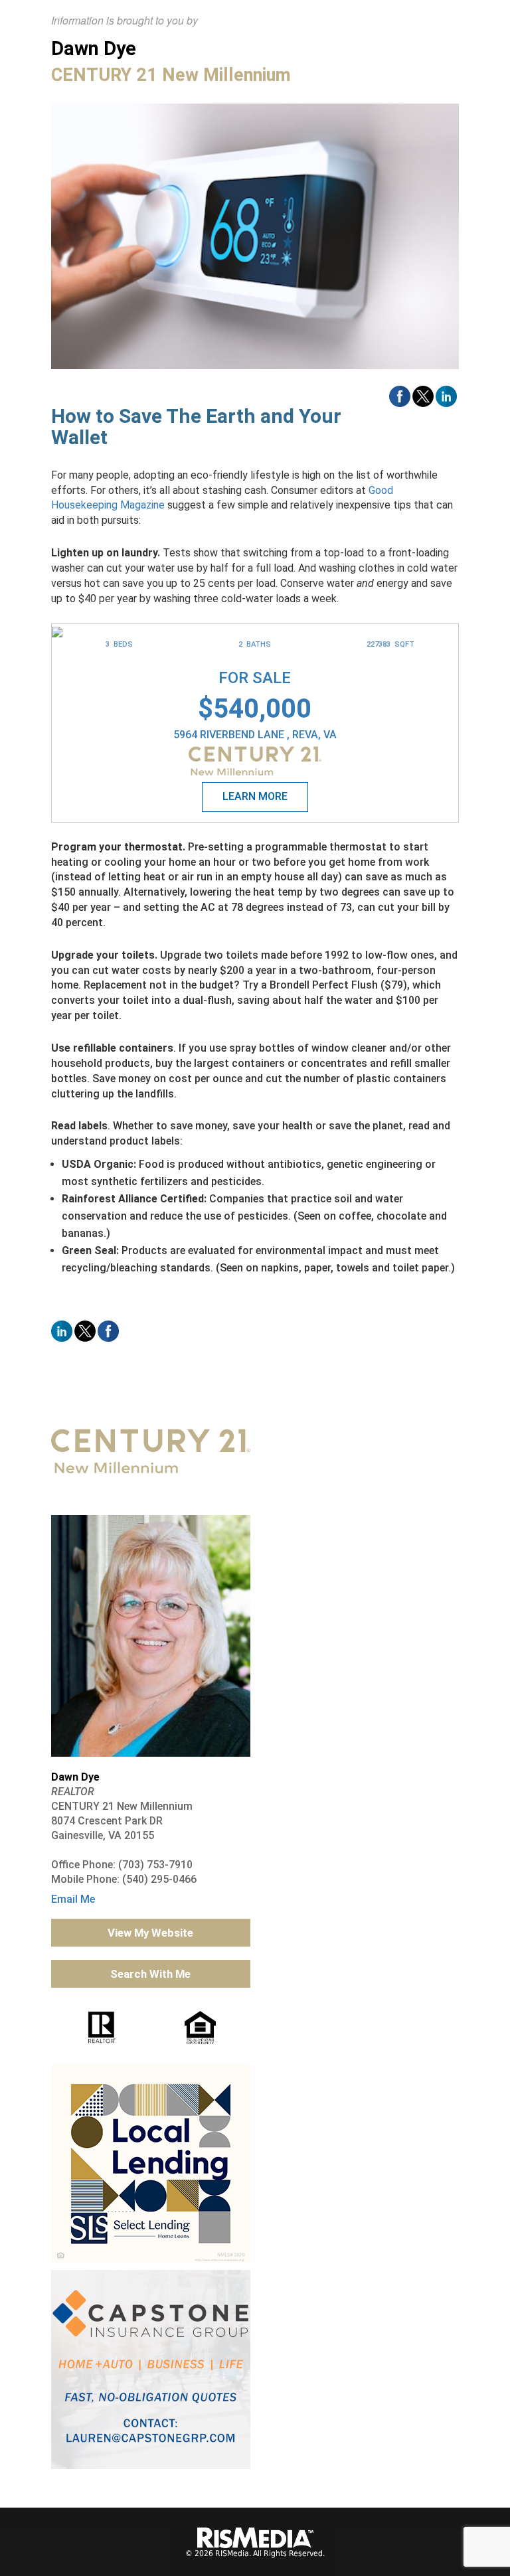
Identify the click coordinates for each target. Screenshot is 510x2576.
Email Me (73, 1899)
